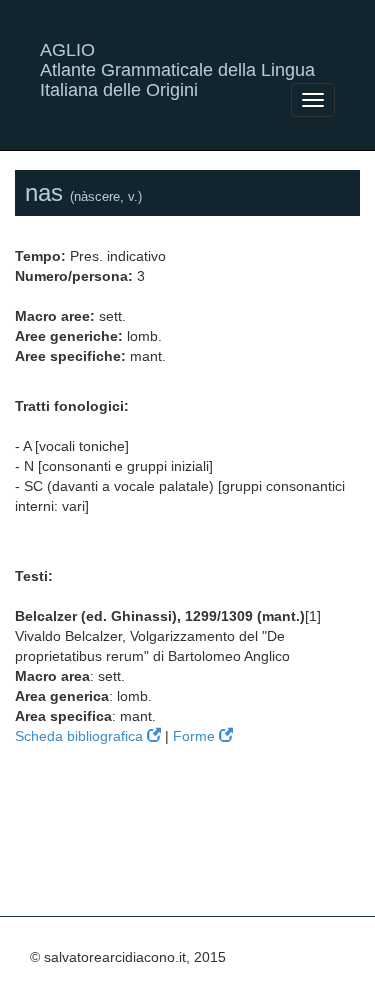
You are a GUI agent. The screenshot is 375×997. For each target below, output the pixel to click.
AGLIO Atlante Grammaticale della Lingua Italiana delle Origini (177, 57)
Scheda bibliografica (81, 736)
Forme (196, 736)
